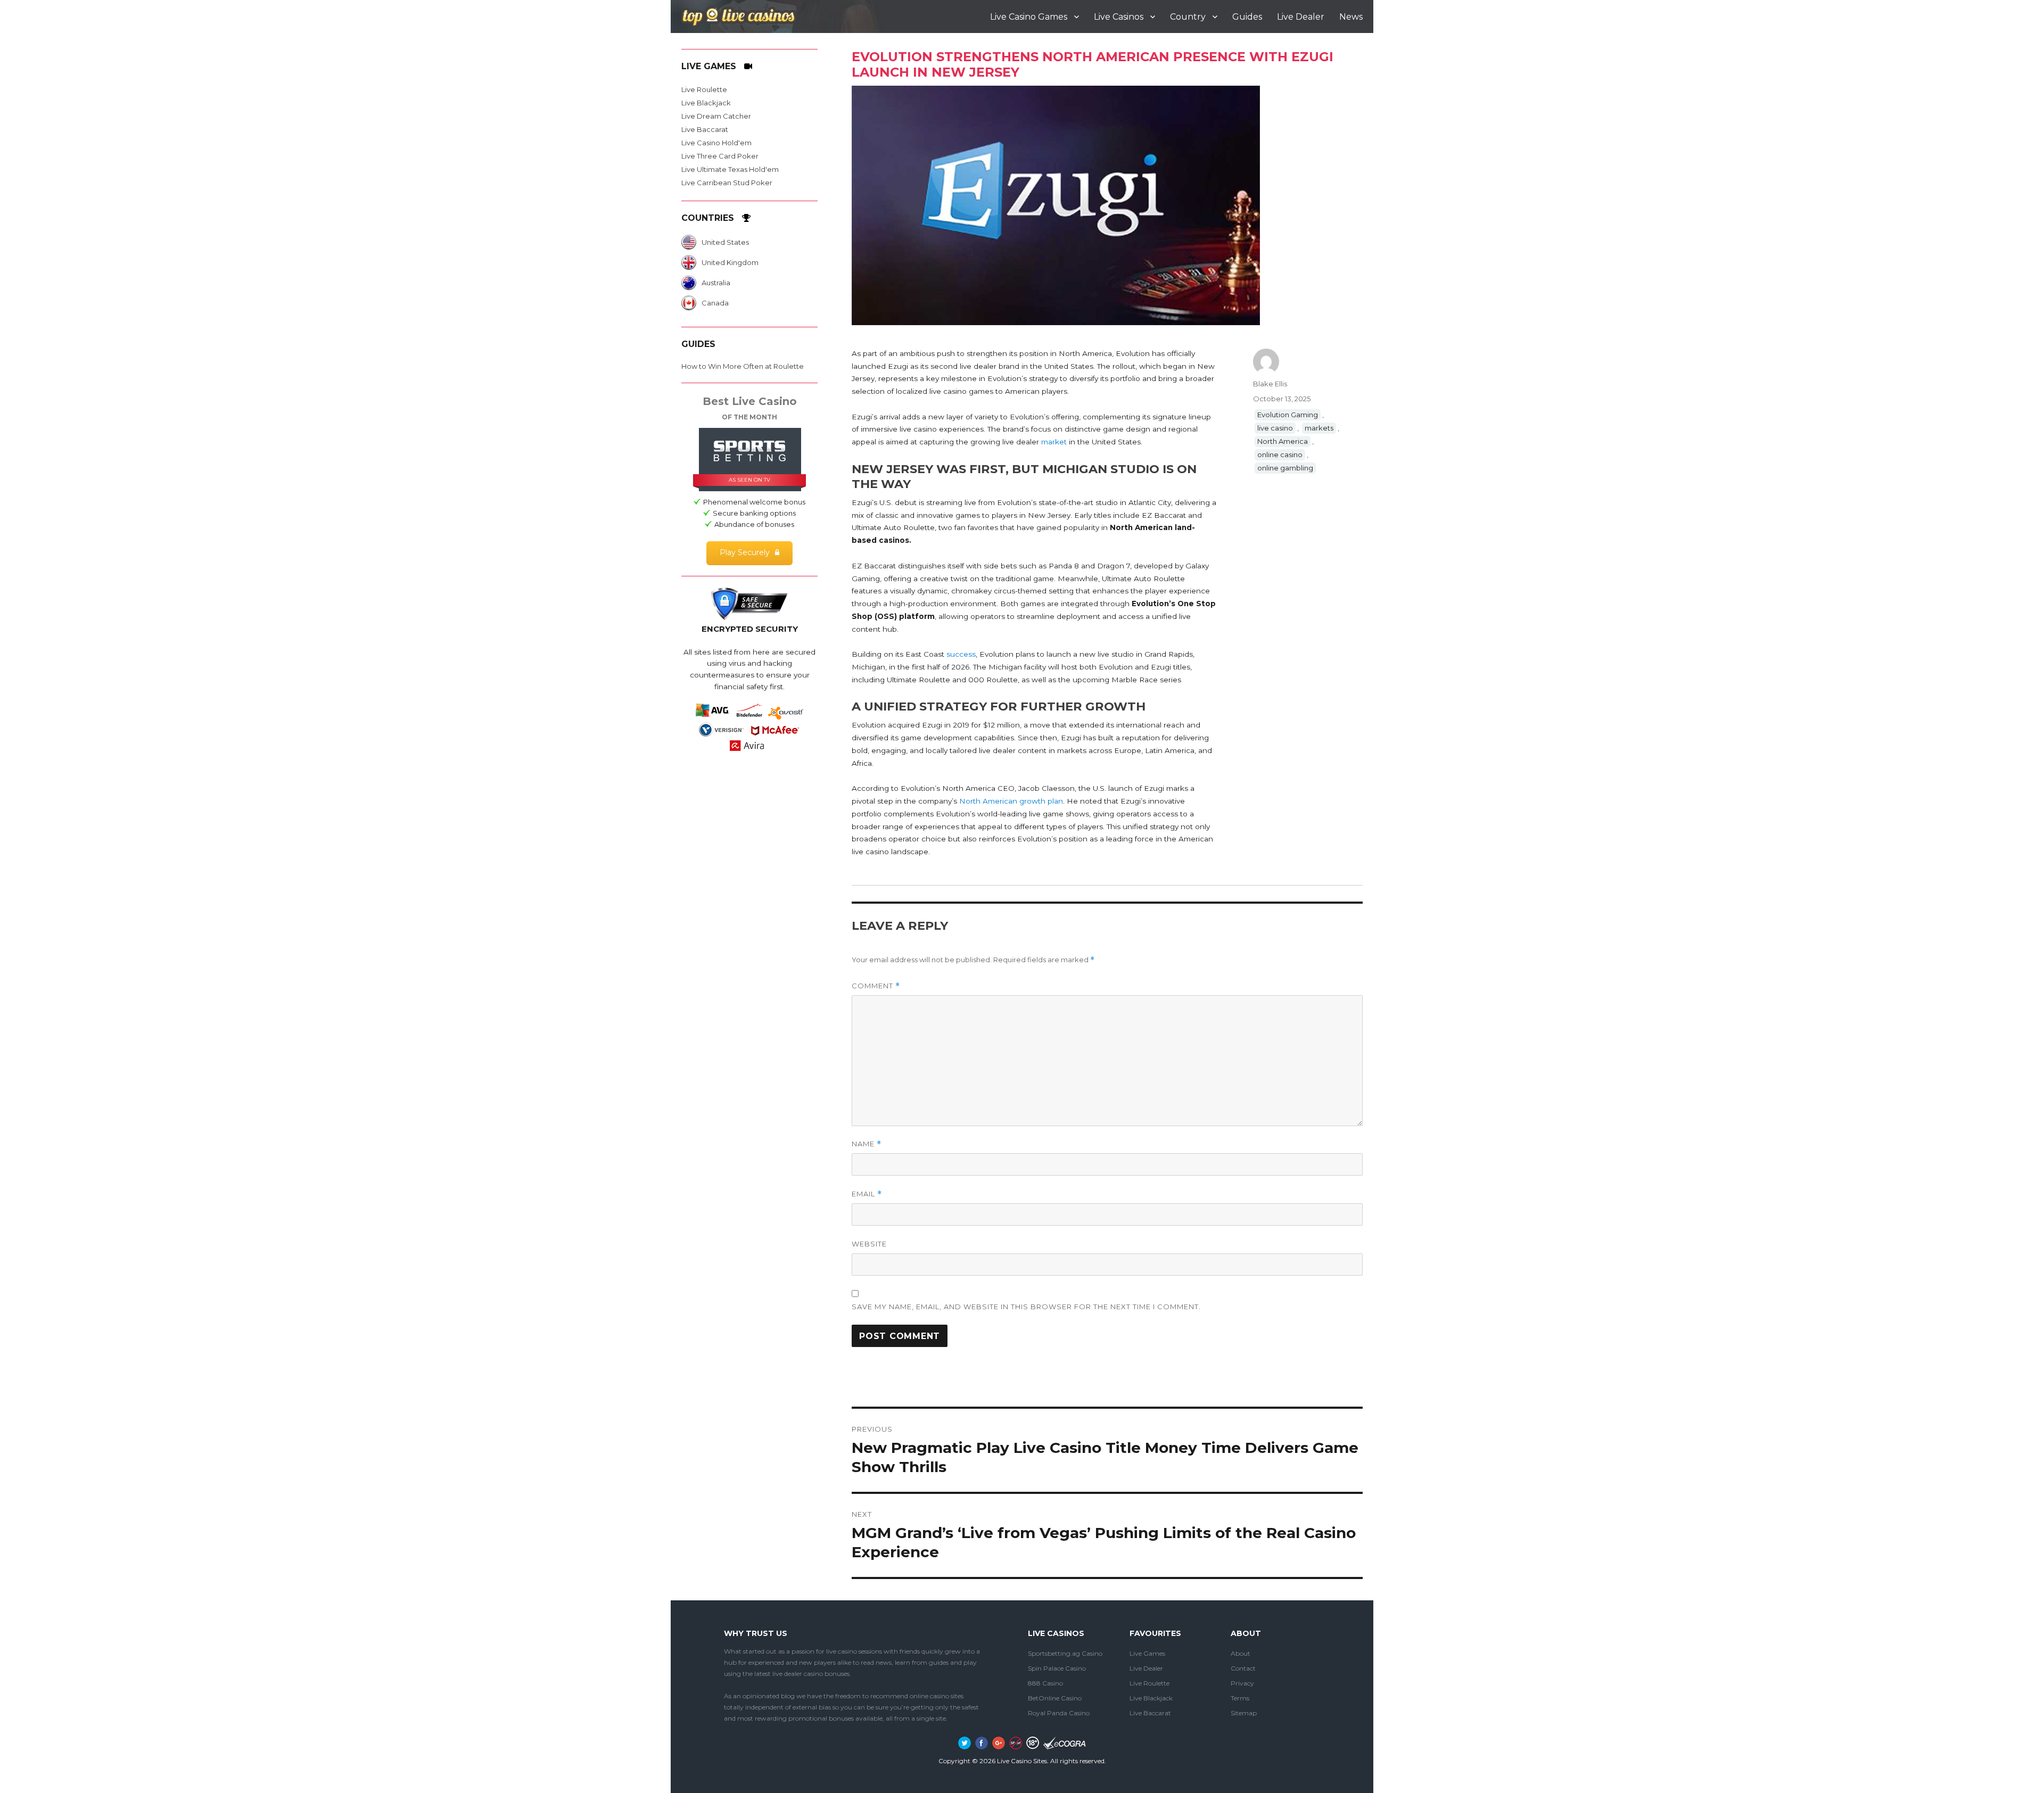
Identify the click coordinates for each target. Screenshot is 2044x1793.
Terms (1240, 1698)
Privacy (1242, 1683)
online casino (1280, 455)
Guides (1247, 17)
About (1241, 1653)
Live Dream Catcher (716, 116)
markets (1319, 428)
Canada (715, 303)
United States (725, 242)
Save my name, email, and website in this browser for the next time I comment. (1026, 1307)
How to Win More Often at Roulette (743, 366)
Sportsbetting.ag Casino (1065, 1653)
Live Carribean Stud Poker (727, 183)
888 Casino (1045, 1683)
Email (867, 1194)
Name (867, 1144)
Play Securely (745, 552)
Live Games (1147, 1653)
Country (1188, 17)
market (1054, 442)
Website (869, 1244)
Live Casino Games (1029, 17)
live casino (1275, 428)
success (961, 654)
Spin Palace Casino (1057, 1668)
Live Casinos (1119, 17)
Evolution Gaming (1288, 415)
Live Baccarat (705, 129)
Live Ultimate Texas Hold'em (730, 169)
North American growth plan (1011, 801)
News (1351, 17)
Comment (876, 986)
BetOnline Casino (1055, 1698)
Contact (1243, 1668)
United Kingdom (730, 262)
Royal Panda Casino (1059, 1713)
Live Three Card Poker (720, 156)
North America (1283, 441)
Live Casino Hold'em (716, 143)
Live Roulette (704, 89)
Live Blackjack (706, 103)
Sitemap (1244, 1713)
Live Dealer (1301, 17)
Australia (716, 283)
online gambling (1285, 468)
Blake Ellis (1270, 384)
